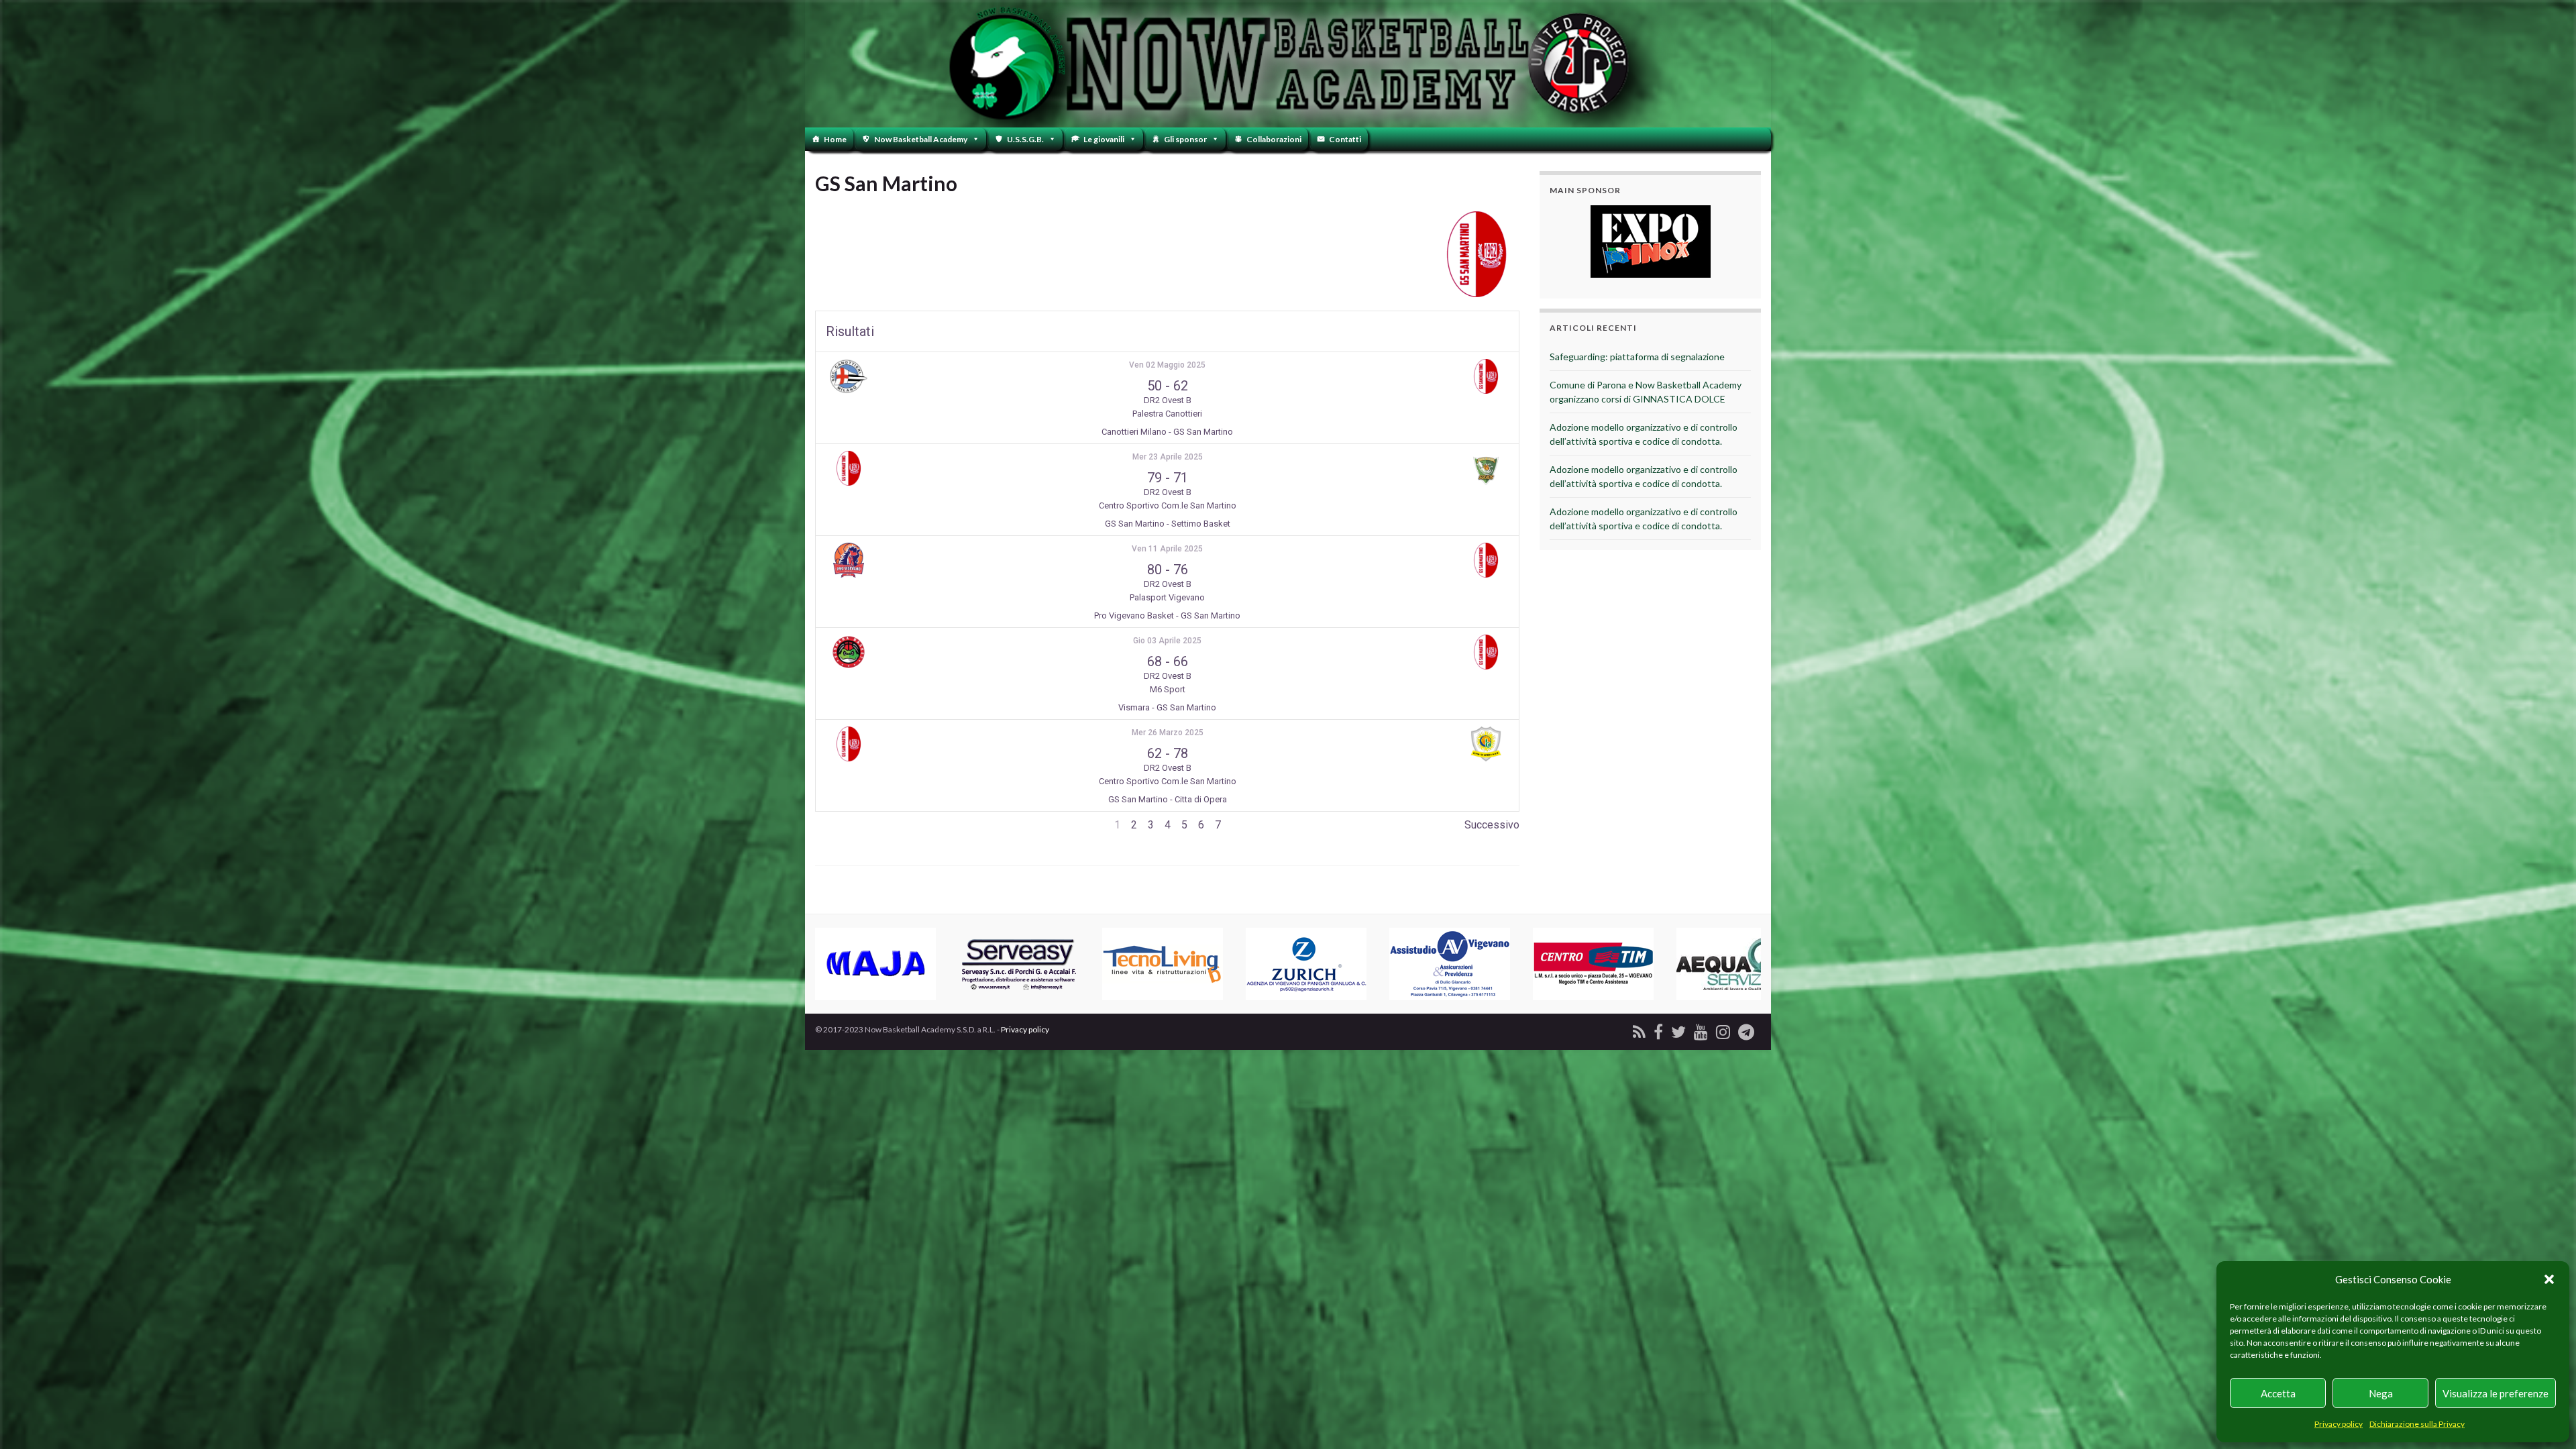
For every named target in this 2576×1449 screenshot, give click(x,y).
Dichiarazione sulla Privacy (2417, 1424)
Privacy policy (2339, 1424)
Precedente (843, 825)
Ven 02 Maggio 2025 (1167, 365)
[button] (2549, 1279)
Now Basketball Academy (921, 139)
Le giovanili (1104, 139)
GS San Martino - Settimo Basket (1168, 524)
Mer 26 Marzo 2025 (1168, 733)
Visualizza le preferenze (2495, 1393)
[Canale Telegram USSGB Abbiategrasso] (1746, 1029)
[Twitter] (1678, 1029)
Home (835, 139)
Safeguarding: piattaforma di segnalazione (1637, 357)
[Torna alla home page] (1288, 64)
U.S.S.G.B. (1025, 139)
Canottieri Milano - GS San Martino (1167, 432)
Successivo (1492, 825)
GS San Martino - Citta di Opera (1168, 799)
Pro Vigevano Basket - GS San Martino (1167, 615)
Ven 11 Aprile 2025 (1167, 549)
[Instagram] (1723, 1029)
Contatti (1345, 139)
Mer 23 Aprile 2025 (1168, 457)
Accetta (2278, 1393)
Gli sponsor (1185, 139)
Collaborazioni (1274, 139)
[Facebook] (1658, 1029)
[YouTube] (1701, 1029)
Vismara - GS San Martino (1167, 707)
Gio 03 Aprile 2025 (1167, 641)
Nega (2381, 1393)
